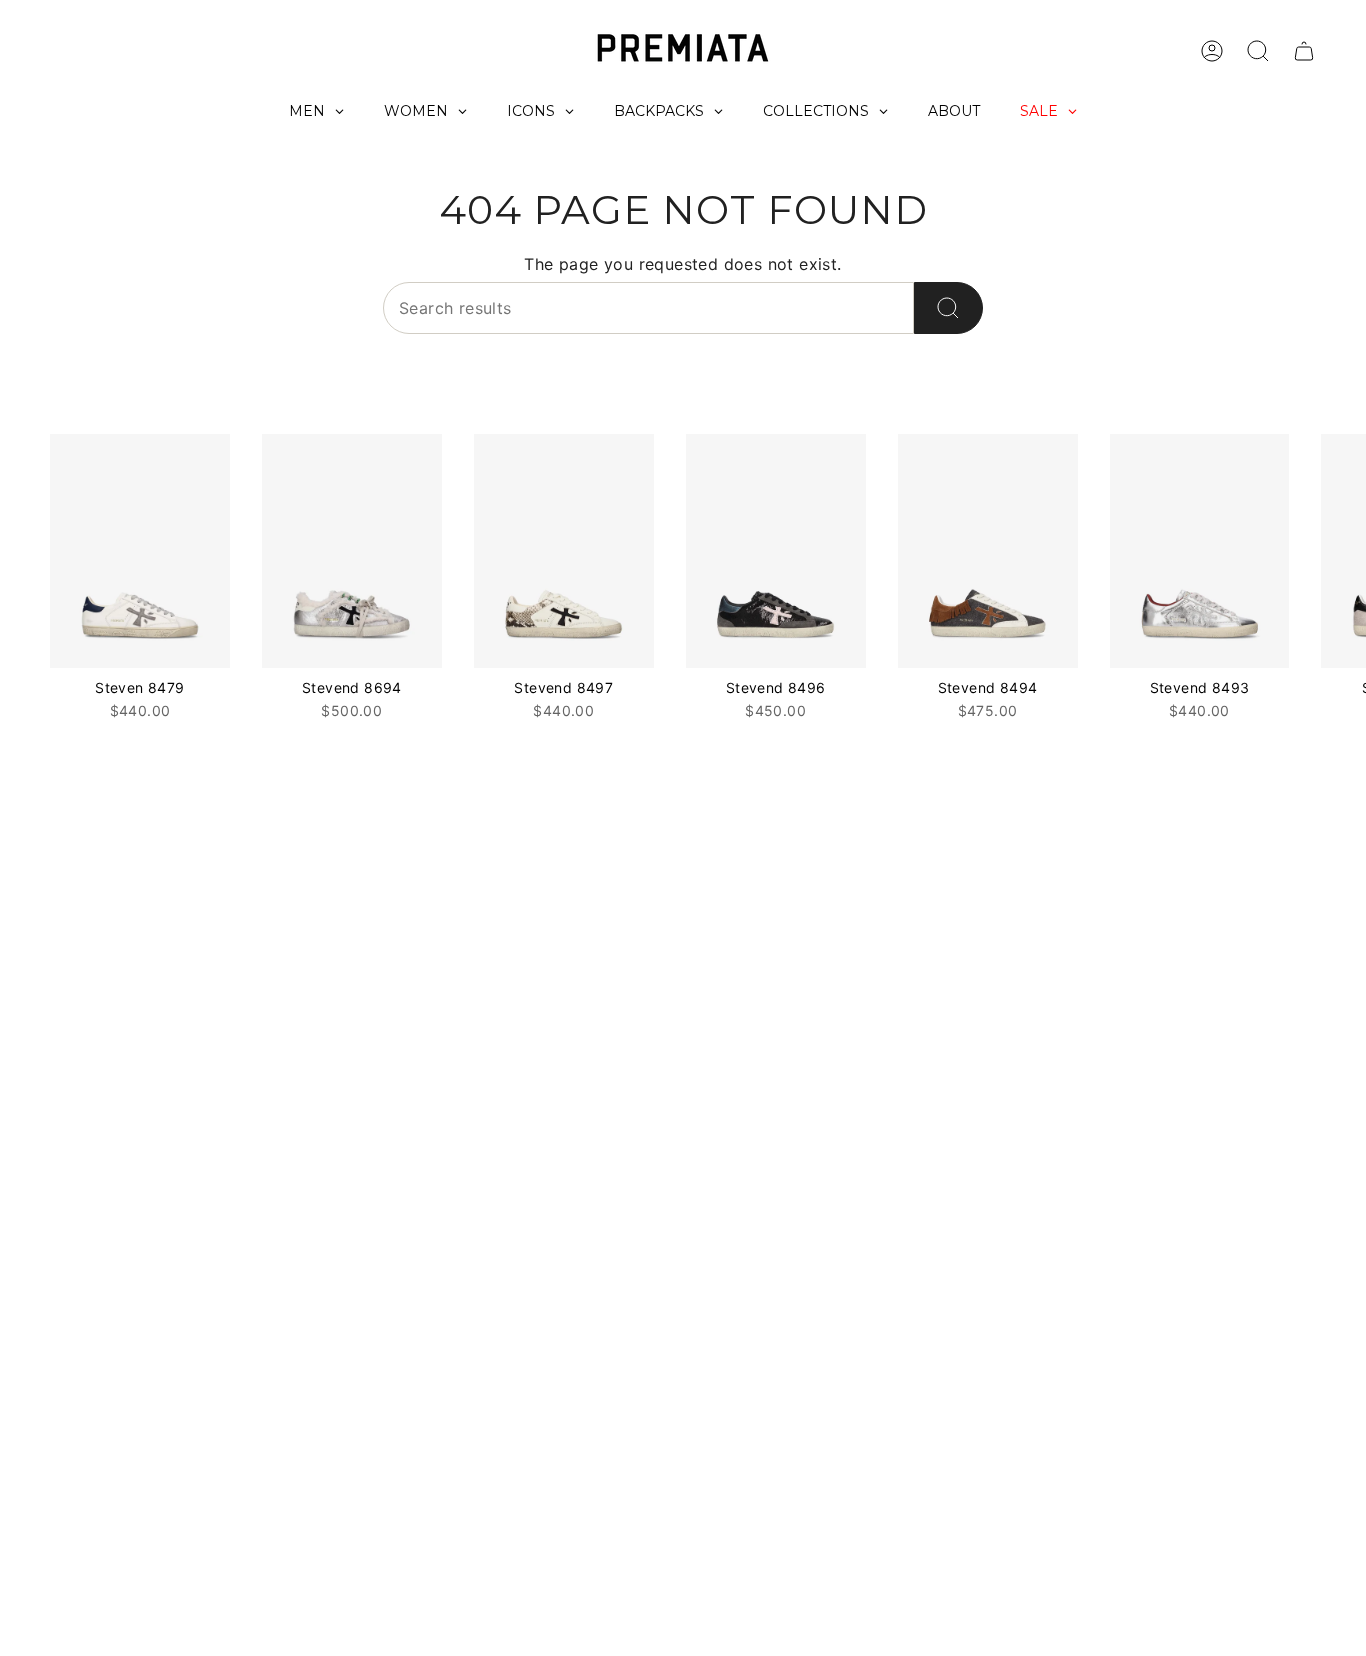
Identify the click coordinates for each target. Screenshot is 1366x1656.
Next (1336, 551)
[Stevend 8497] (564, 551)
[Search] (948, 308)
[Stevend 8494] (988, 551)
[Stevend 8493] (1200, 551)
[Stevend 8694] (352, 551)
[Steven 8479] (140, 551)
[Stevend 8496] (776, 551)
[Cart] (1304, 51)
